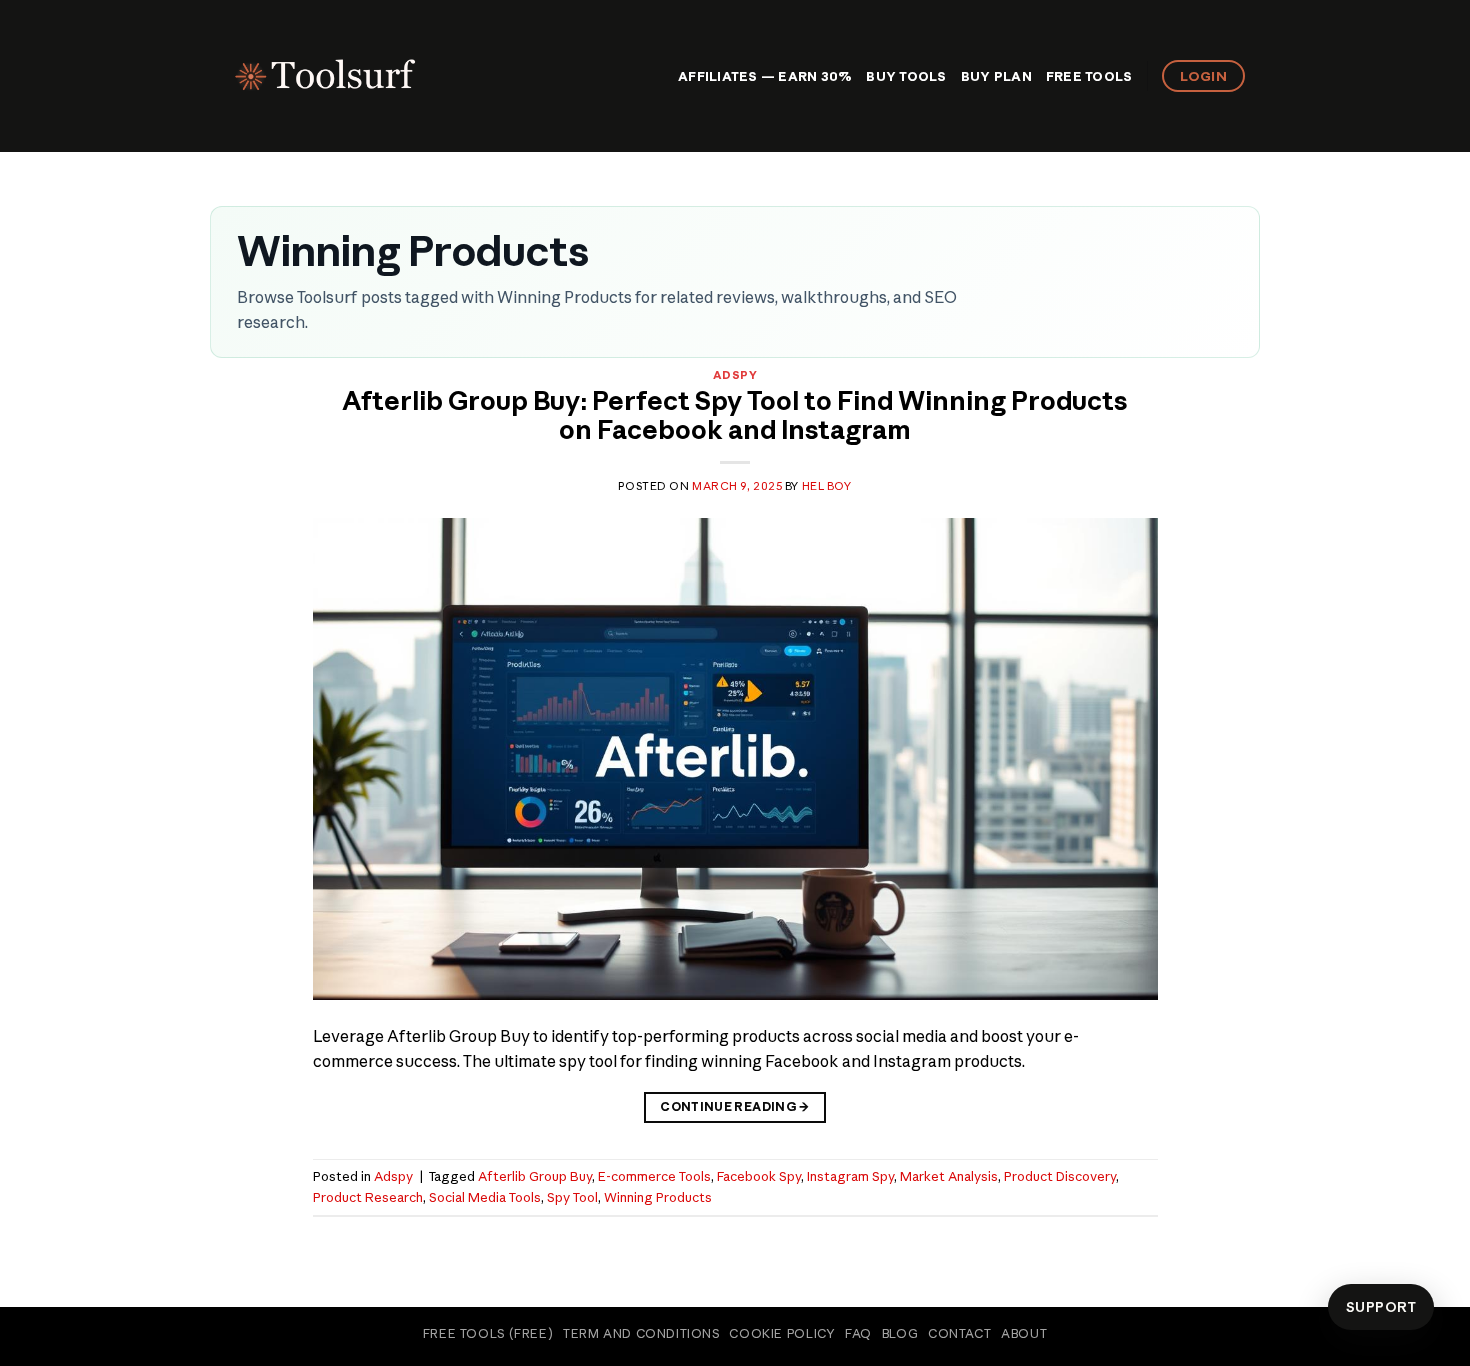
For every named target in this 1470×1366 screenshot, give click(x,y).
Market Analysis (949, 1176)
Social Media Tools (485, 1197)
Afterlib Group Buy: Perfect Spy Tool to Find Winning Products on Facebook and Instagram (735, 415)
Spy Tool (572, 1197)
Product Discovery (1060, 1176)
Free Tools (1089, 76)
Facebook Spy (759, 1176)
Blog (900, 1333)
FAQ (858, 1333)
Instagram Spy (850, 1176)
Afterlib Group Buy (535, 1176)
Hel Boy (827, 486)
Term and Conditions (641, 1333)
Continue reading (735, 1106)
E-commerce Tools (654, 1176)
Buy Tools (906, 76)
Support (1381, 1307)
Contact (959, 1333)
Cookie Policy (782, 1333)
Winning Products (658, 1197)
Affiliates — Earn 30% (765, 76)
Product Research (368, 1197)
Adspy (735, 375)
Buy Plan (996, 76)
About (1024, 1333)
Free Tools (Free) (488, 1333)
